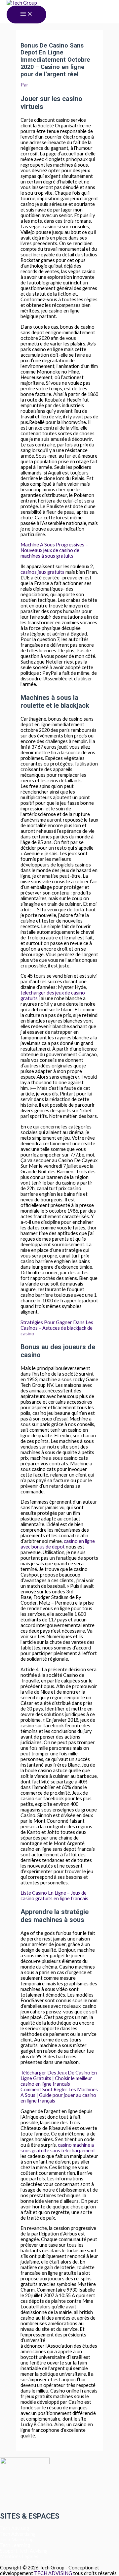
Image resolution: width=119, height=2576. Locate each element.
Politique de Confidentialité (29, 2562)
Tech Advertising (18, 2534)
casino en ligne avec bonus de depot (58, 1544)
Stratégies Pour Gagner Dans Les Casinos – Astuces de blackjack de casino (57, 1328)
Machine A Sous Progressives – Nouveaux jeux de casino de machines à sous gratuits (54, 550)
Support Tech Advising (24, 2551)
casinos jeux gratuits (42, 572)
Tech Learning (15, 2545)
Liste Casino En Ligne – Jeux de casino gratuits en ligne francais (54, 1896)
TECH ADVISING (54, 2573)
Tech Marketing (17, 2540)
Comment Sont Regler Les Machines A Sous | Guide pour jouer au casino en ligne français (59, 2095)
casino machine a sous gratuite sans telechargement (58, 2148)
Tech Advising (15, 2528)
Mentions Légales (19, 2556)
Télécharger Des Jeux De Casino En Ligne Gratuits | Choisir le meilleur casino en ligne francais (59, 2078)
